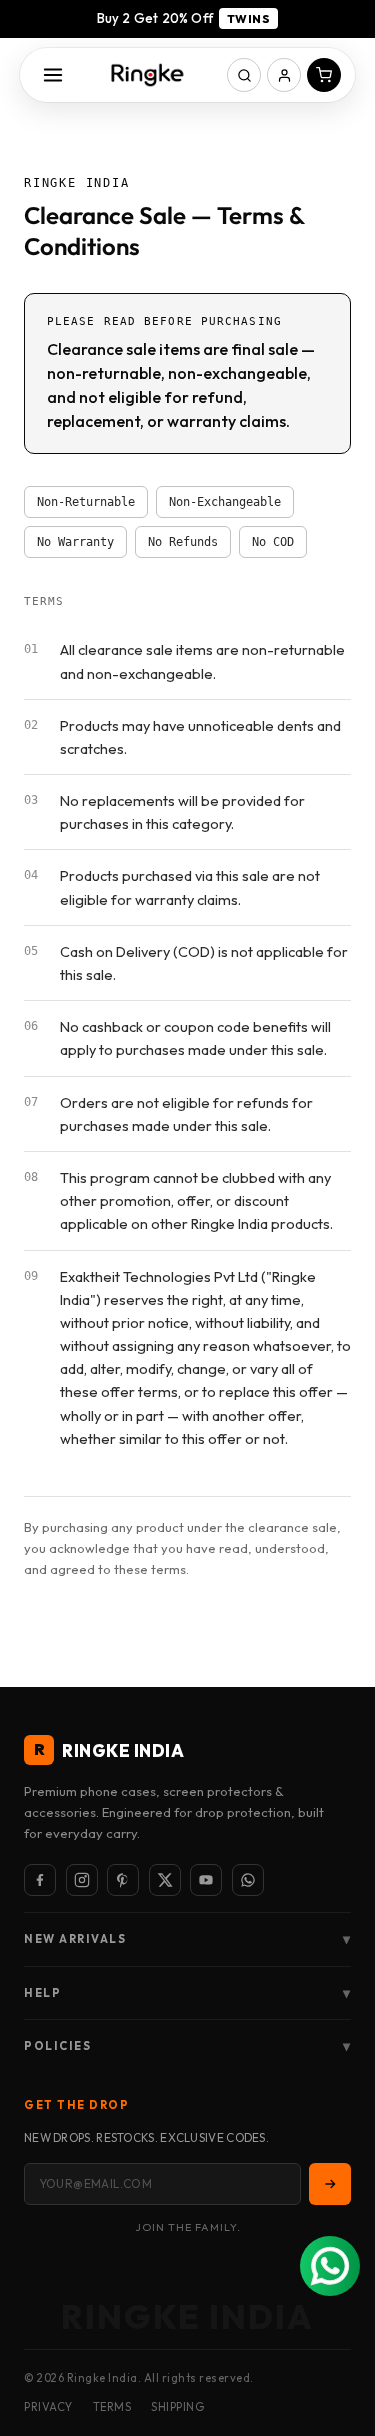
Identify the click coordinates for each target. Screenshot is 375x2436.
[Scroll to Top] (339, 2330)
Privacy (48, 2407)
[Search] (244, 75)
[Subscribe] (330, 2184)
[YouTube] (206, 1880)
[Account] (284, 75)
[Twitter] (165, 1880)
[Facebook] (40, 1880)
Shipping (177, 2407)
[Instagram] (82, 1880)
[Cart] (324, 75)
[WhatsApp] (248, 1880)
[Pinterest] (123, 1880)
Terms (112, 2407)
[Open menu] (53, 75)
